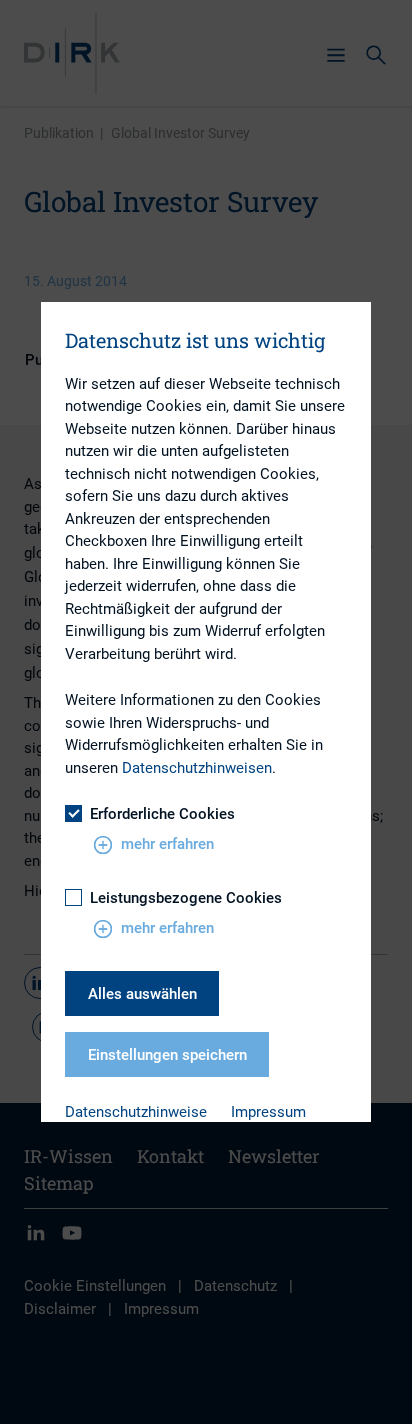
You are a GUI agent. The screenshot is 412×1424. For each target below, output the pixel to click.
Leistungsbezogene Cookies (186, 898)
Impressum (268, 1112)
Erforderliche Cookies (162, 814)
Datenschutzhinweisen (197, 768)
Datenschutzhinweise (136, 1112)
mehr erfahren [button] (167, 844)
